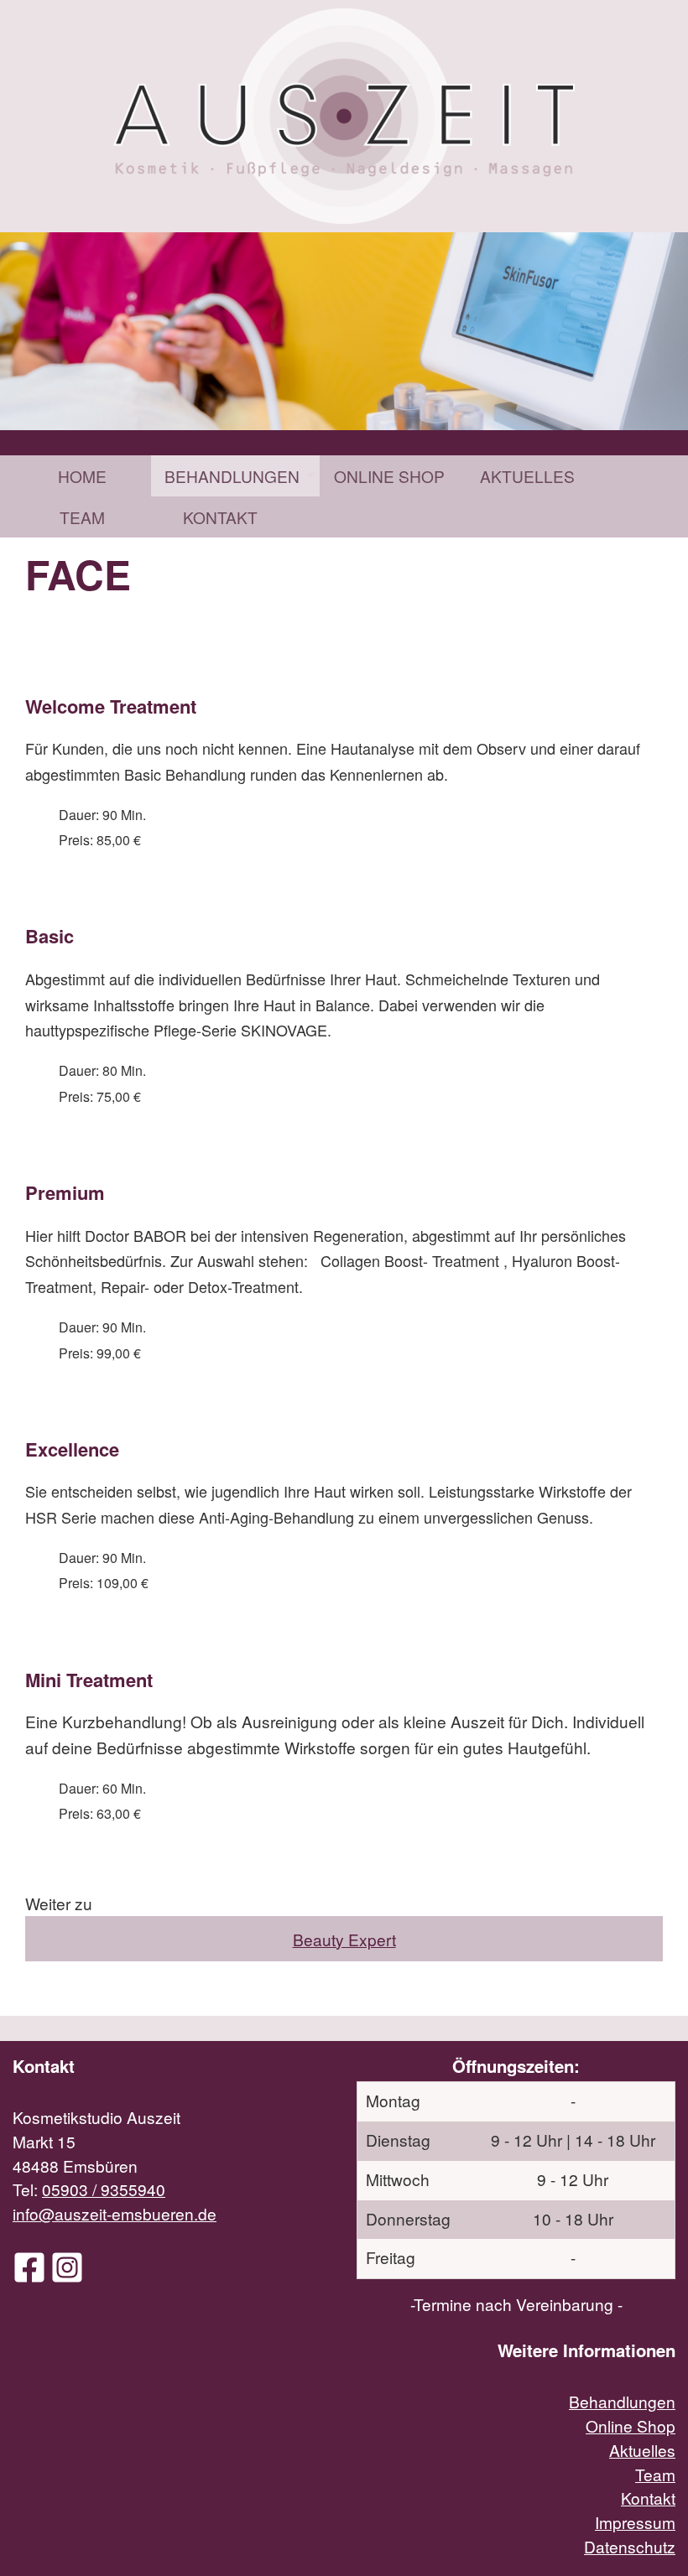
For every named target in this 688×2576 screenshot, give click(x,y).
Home (82, 476)
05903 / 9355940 (104, 2189)
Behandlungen (232, 476)
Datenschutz (630, 2546)
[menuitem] (82, 476)
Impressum (635, 2522)
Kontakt (220, 517)
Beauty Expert (344, 1939)
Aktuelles (527, 476)
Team (82, 517)
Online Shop (389, 476)
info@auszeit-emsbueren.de (115, 2213)
